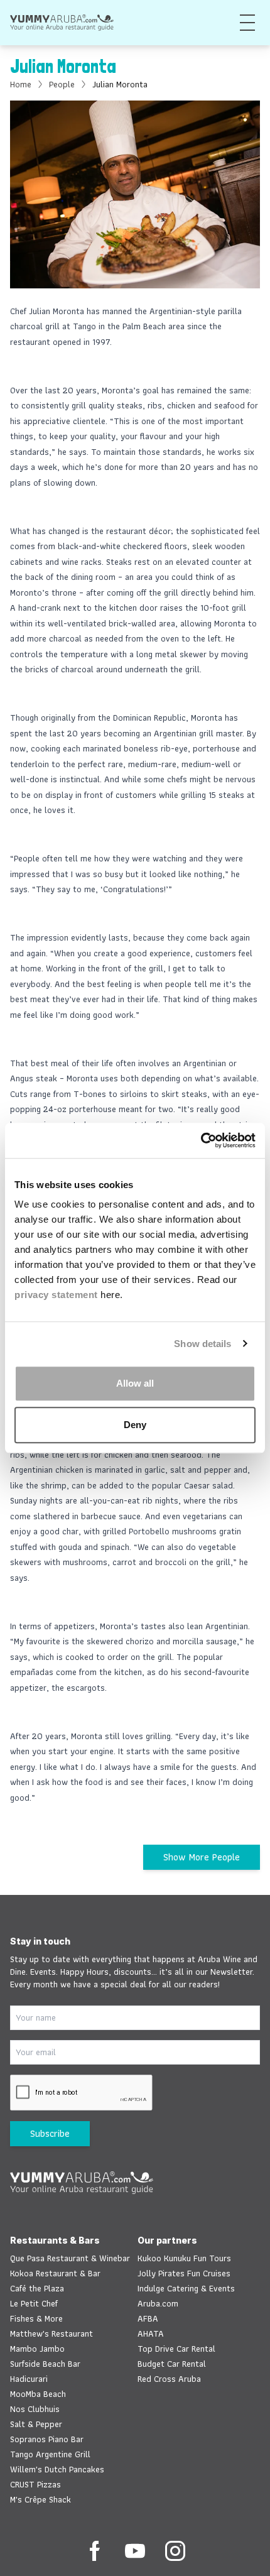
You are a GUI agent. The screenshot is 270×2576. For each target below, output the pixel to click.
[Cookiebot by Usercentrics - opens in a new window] (201, 1140)
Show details (202, 1344)
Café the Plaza (37, 2288)
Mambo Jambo (37, 2349)
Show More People (202, 1857)
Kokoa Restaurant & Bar (55, 2273)
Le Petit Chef (34, 2303)
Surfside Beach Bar (45, 2364)
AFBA (148, 2318)
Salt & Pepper (36, 2424)
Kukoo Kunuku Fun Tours (184, 2258)
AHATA (151, 2333)
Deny (135, 1425)
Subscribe (50, 2133)
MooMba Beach (38, 2394)
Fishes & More (36, 2318)
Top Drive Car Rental (176, 2349)
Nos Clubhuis (35, 2409)
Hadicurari (29, 2379)
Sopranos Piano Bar (47, 2439)
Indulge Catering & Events (186, 2288)
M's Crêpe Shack (40, 2499)
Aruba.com (158, 2303)
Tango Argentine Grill (50, 2454)
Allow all (135, 1383)
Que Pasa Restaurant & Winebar (70, 2258)
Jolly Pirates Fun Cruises (184, 2273)
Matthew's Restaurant (51, 2333)
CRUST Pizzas (35, 2484)
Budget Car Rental (172, 2364)
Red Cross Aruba (169, 2379)
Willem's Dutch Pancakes (57, 2469)
